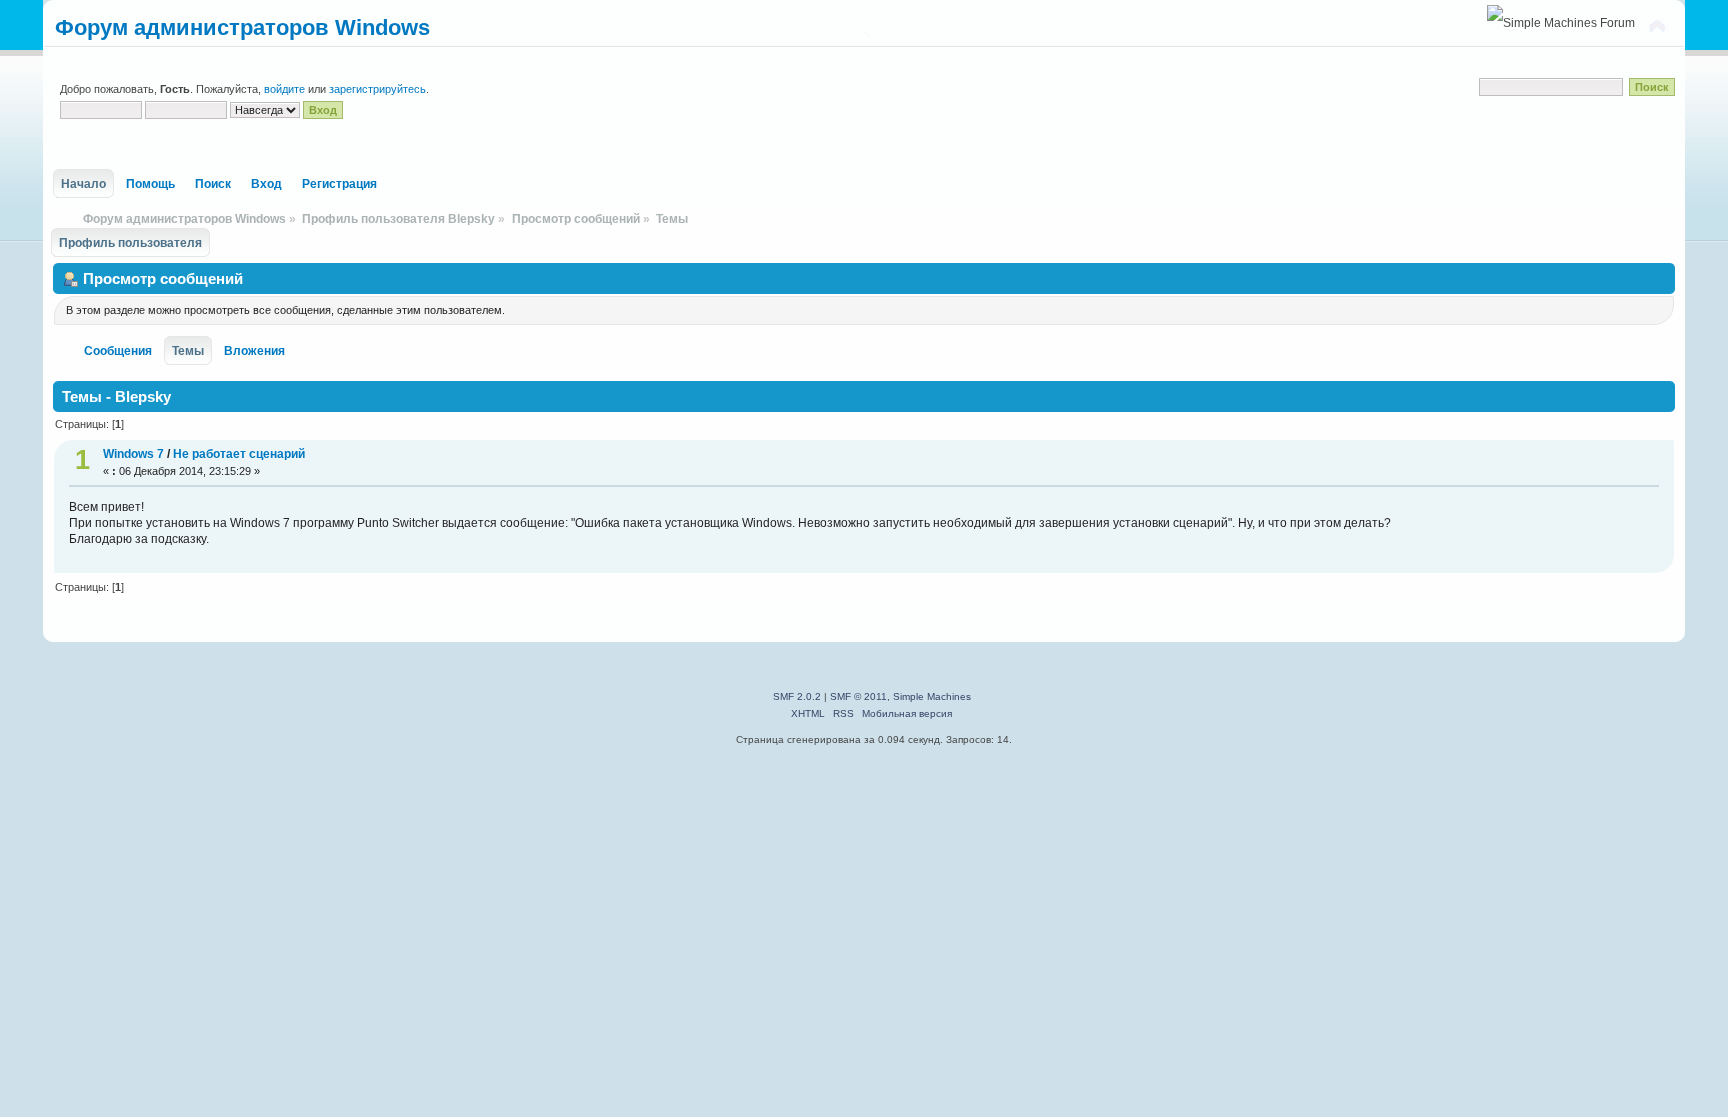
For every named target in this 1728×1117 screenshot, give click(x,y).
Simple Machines (932, 696)
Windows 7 (133, 454)
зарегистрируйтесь (377, 89)
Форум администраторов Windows (242, 27)
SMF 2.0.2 (797, 696)
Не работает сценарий (239, 454)
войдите (284, 89)
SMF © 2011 (858, 696)
